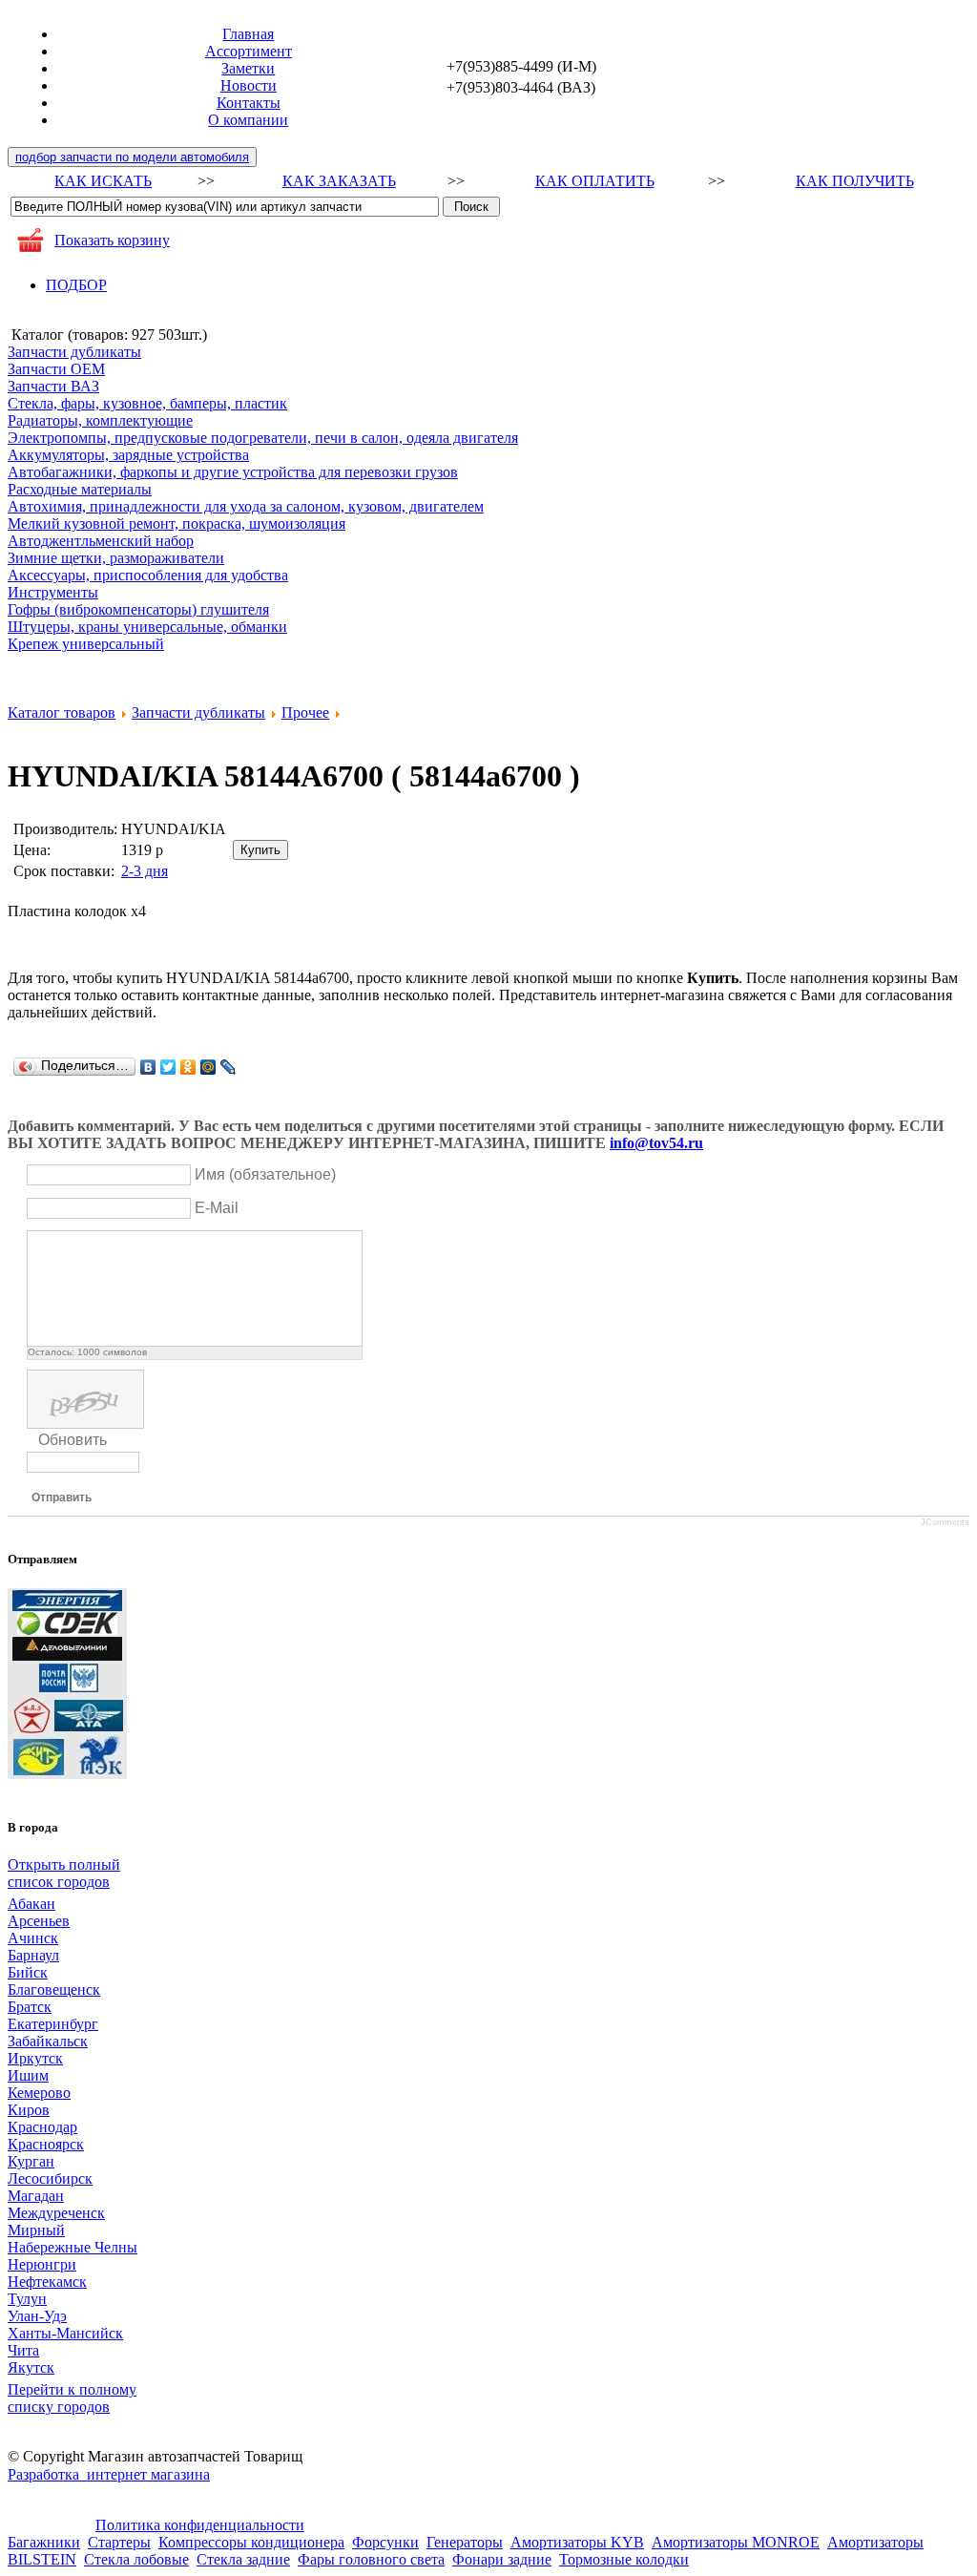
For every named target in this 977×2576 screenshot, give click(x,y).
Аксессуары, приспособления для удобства (148, 575)
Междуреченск (56, 2213)
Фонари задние (502, 2559)
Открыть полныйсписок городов (64, 1873)
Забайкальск (48, 2041)
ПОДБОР (76, 285)
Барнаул (33, 1955)
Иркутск (35, 2058)
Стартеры (119, 2542)
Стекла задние (243, 2559)
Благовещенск (54, 1990)
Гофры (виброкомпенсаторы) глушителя (138, 609)
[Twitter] (168, 1067)
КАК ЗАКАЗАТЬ (339, 181)
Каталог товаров (62, 712)
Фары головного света (371, 2559)
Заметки (248, 68)
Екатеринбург (53, 2024)
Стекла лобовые (136, 2559)
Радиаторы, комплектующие (100, 420)
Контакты (249, 103)
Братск (30, 2007)
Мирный (36, 2230)
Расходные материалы (80, 489)
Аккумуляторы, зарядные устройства (128, 455)
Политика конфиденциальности (200, 2525)
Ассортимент (249, 51)
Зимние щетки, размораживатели (116, 558)
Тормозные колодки (624, 2559)
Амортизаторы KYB (577, 2542)
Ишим (28, 2075)
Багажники (44, 2542)
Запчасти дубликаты (74, 352)
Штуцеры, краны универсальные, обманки (147, 627)
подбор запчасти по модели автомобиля (132, 157)
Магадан (36, 2196)
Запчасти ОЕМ (56, 369)
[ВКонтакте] (148, 1067)
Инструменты (53, 592)
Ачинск (33, 1938)
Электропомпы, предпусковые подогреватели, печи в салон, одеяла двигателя (263, 438)
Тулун (27, 2299)
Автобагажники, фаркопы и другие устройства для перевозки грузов (233, 472)
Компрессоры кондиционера (251, 2542)
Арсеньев (39, 1921)
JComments (945, 1522)
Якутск (31, 2367)
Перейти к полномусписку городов (72, 2398)
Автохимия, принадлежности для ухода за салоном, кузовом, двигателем (246, 506)
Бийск (28, 1972)
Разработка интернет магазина (109, 2474)
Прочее (305, 712)
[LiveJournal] (229, 1067)
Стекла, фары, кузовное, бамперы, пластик (147, 403)
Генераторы (465, 2542)
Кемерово (39, 2093)
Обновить (73, 1440)
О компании (248, 120)
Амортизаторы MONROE (736, 2542)
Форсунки (385, 2542)
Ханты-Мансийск (65, 2333)
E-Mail (217, 1208)
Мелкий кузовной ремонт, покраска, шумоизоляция (177, 524)
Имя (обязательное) (265, 1174)
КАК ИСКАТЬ (103, 181)
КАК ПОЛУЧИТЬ (855, 181)
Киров (29, 2110)
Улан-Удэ (37, 2316)
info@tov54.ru (656, 1143)
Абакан (31, 1904)
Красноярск (46, 2144)
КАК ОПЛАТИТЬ (595, 181)
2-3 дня (145, 871)
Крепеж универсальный (86, 644)
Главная (248, 34)
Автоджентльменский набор (101, 541)
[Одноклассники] (188, 1067)
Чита (23, 2350)
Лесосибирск (50, 2178)
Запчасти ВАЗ (53, 386)
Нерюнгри (42, 2264)
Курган (31, 2161)
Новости (249, 85)
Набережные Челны (73, 2247)
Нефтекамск (47, 2282)
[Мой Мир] (208, 1067)
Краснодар (42, 2127)
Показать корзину (112, 240)
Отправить (62, 1497)
